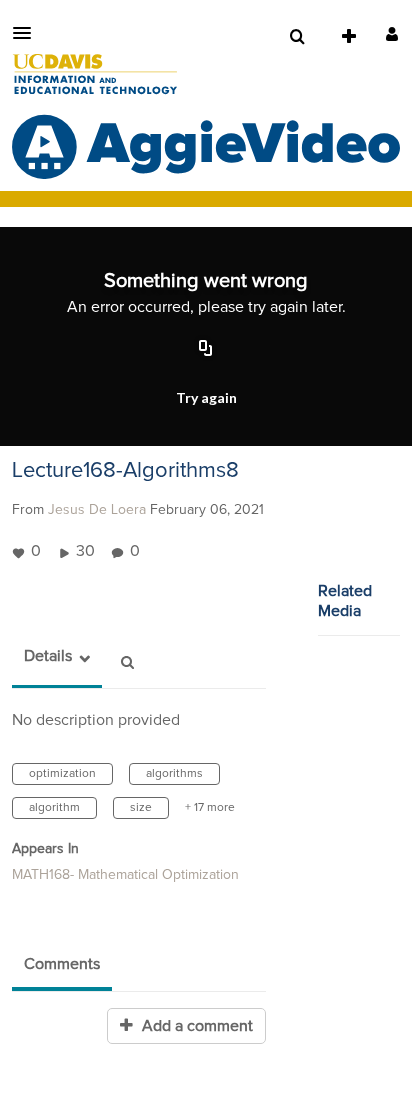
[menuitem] (297, 37)
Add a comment (195, 1026)
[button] (28, 33)
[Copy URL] (206, 350)
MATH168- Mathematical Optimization (125, 875)
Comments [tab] (62, 964)
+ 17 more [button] (210, 808)
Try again (206, 397)
